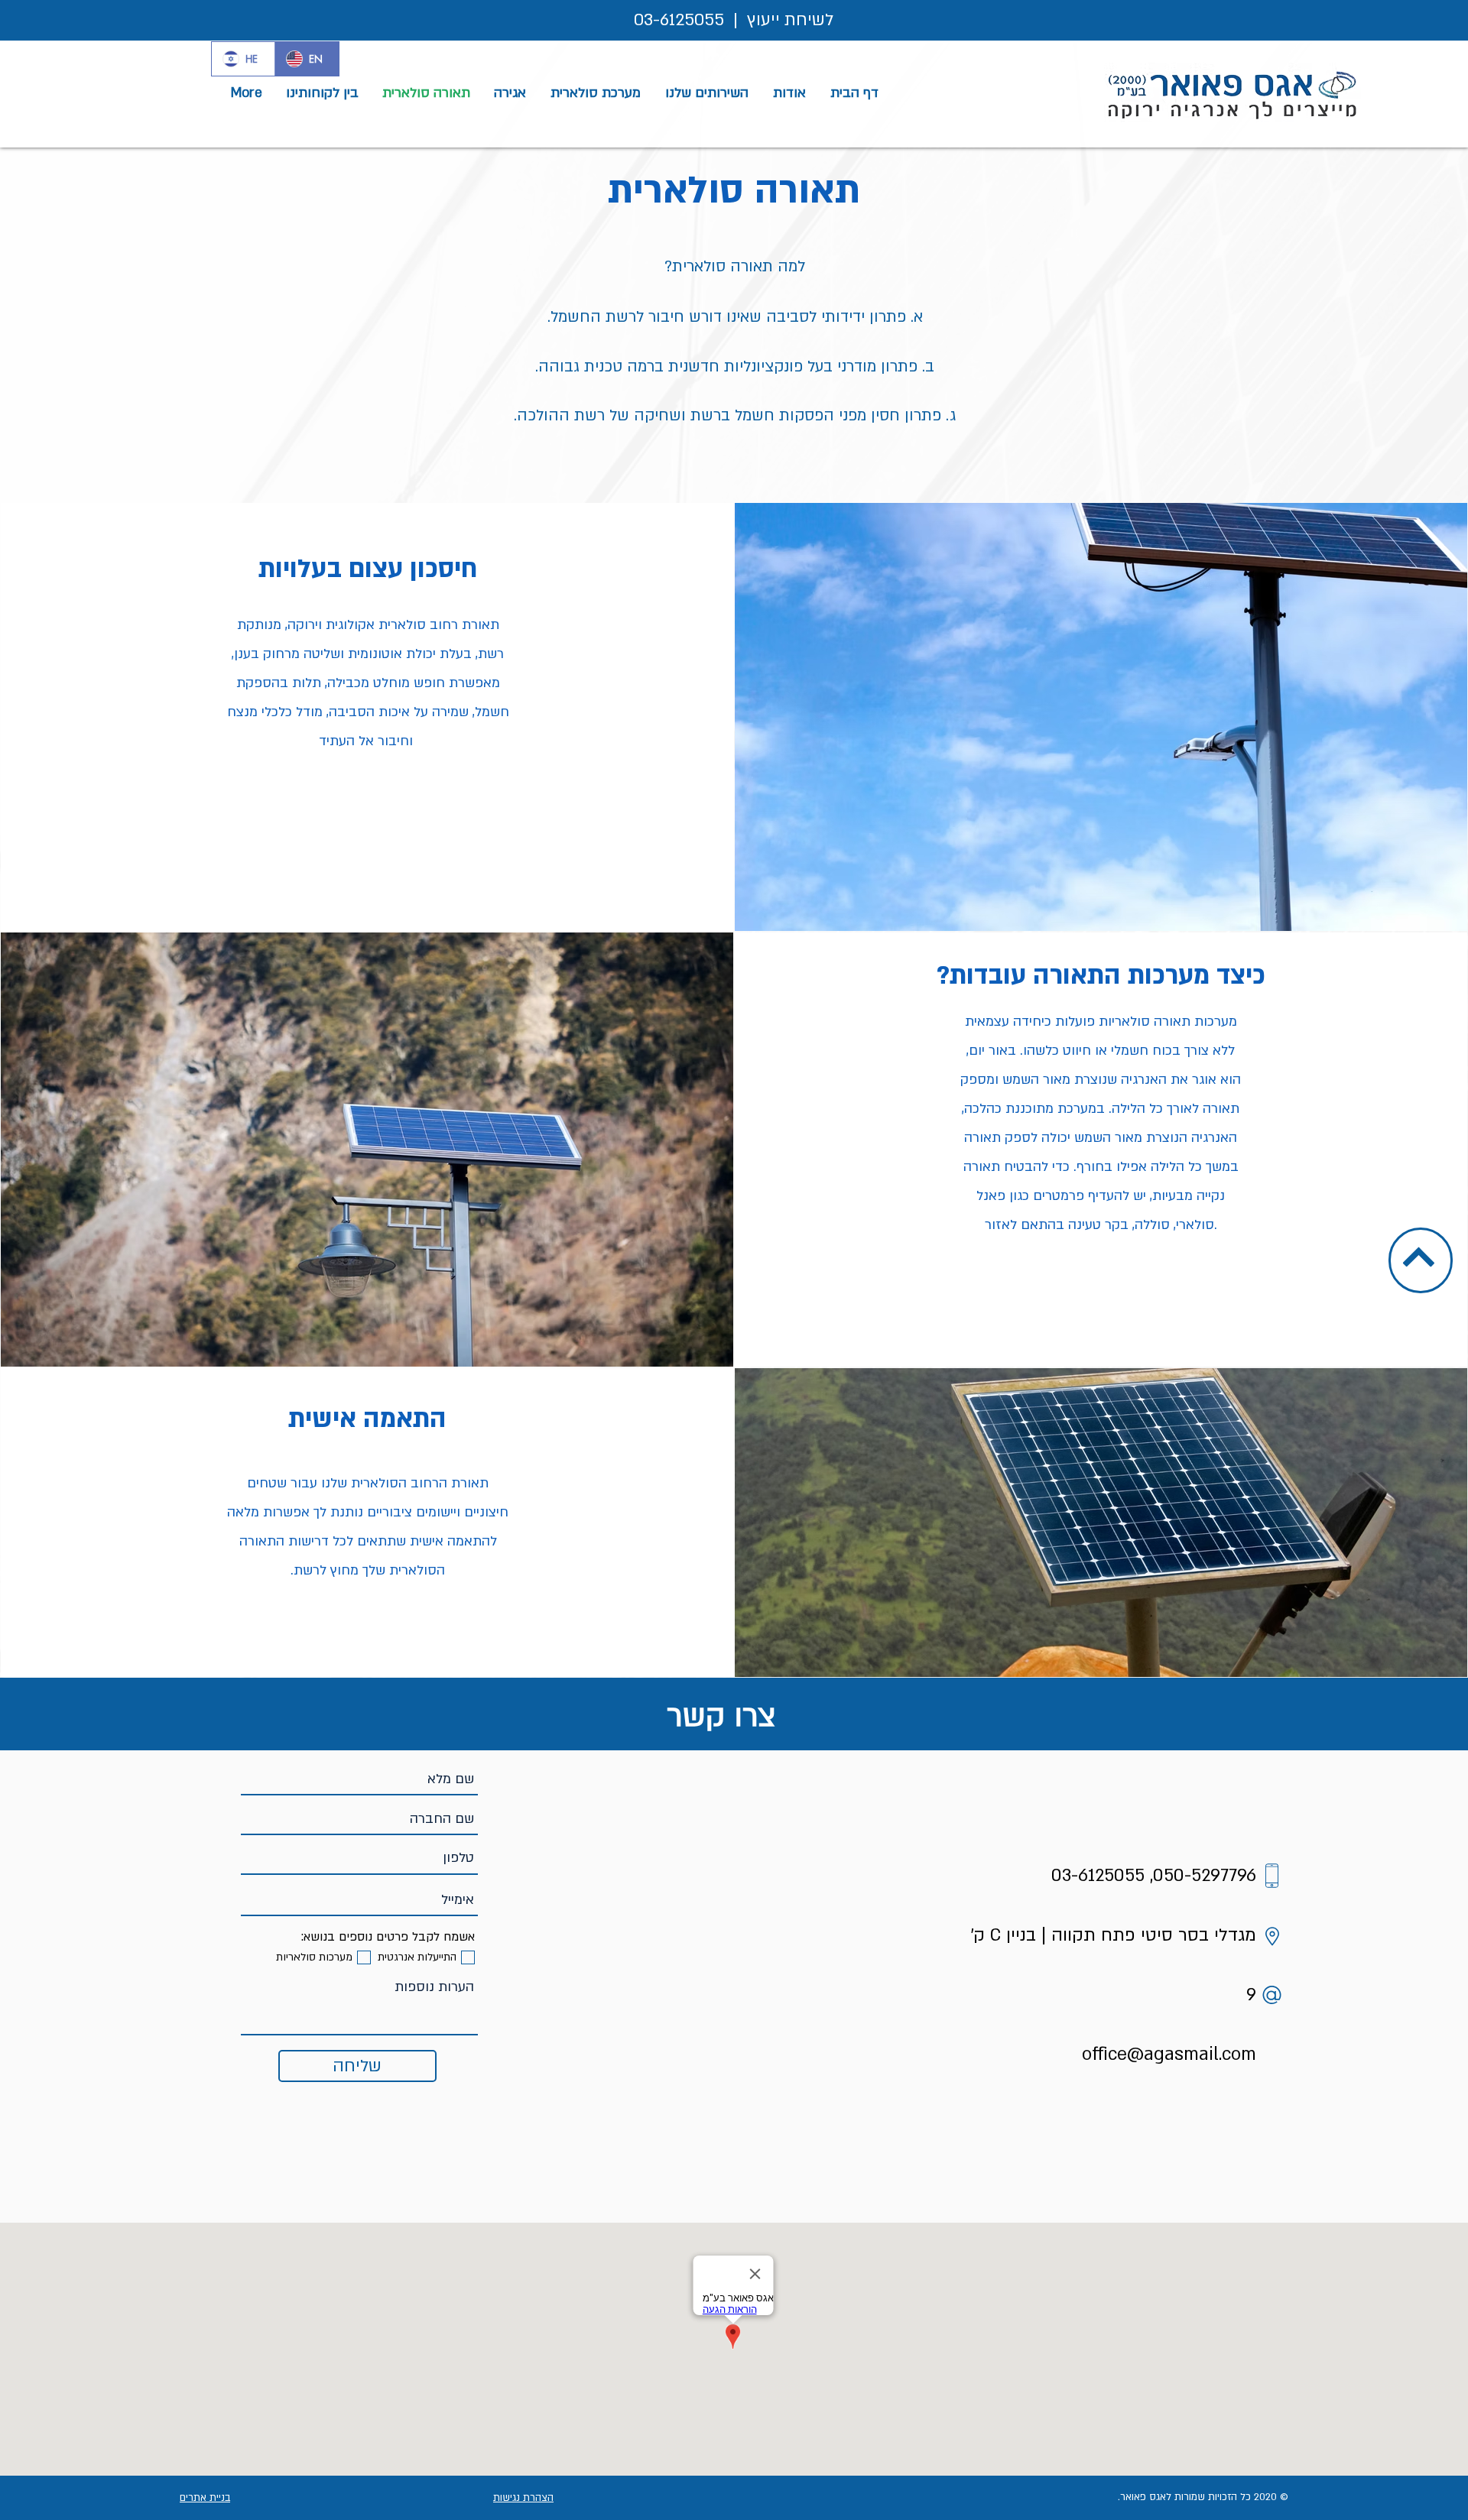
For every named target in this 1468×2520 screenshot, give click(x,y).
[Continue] (1418, 1257)
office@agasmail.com (1169, 2054)
